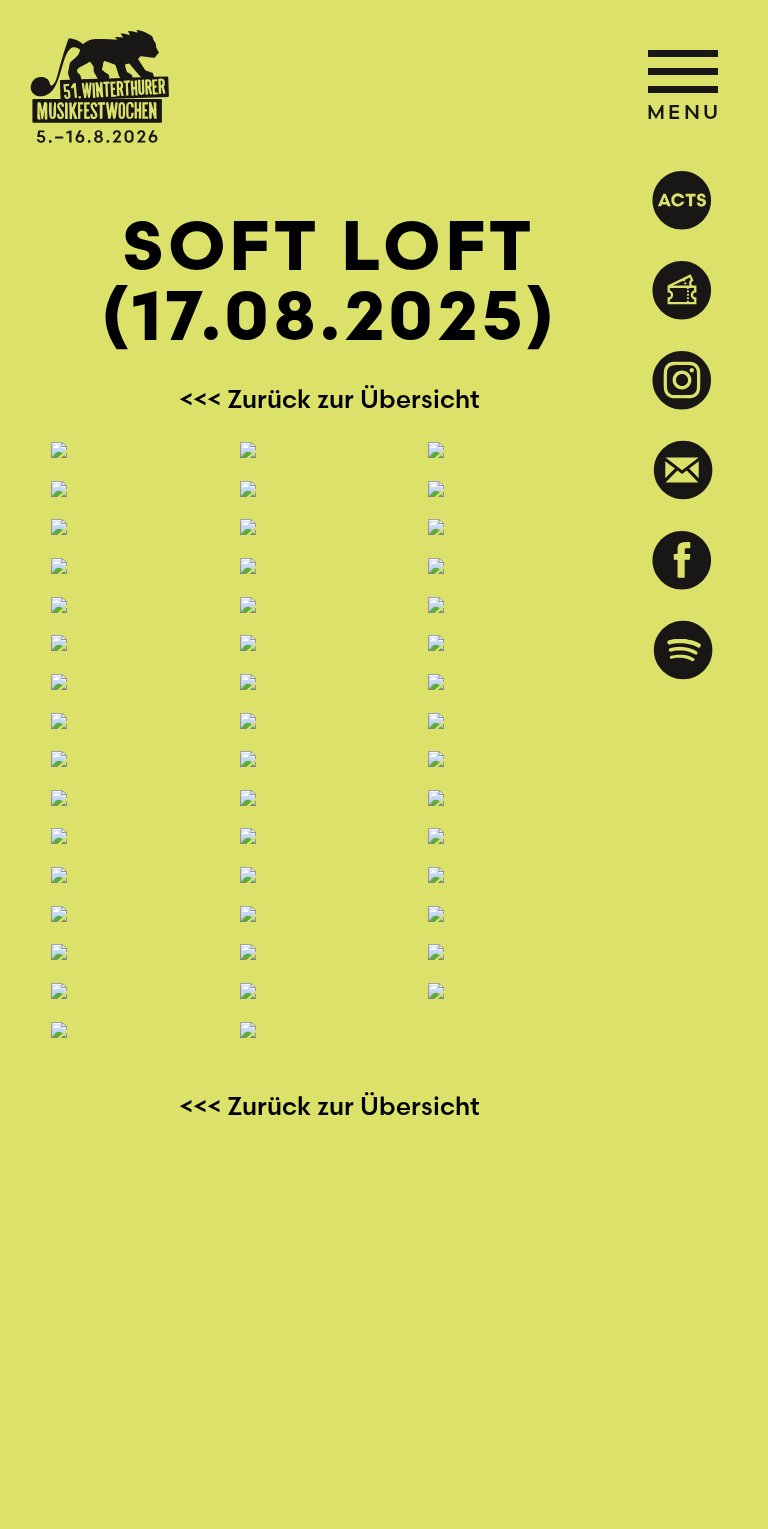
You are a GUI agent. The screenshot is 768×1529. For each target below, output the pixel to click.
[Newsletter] (680, 470)
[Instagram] (680, 380)
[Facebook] (680, 560)
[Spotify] (680, 650)
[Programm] (680, 200)
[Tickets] (680, 290)
